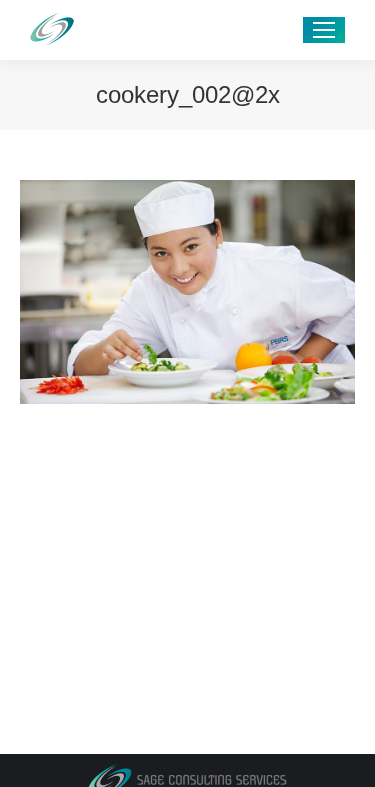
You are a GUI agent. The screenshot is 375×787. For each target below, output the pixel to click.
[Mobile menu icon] (324, 30)
